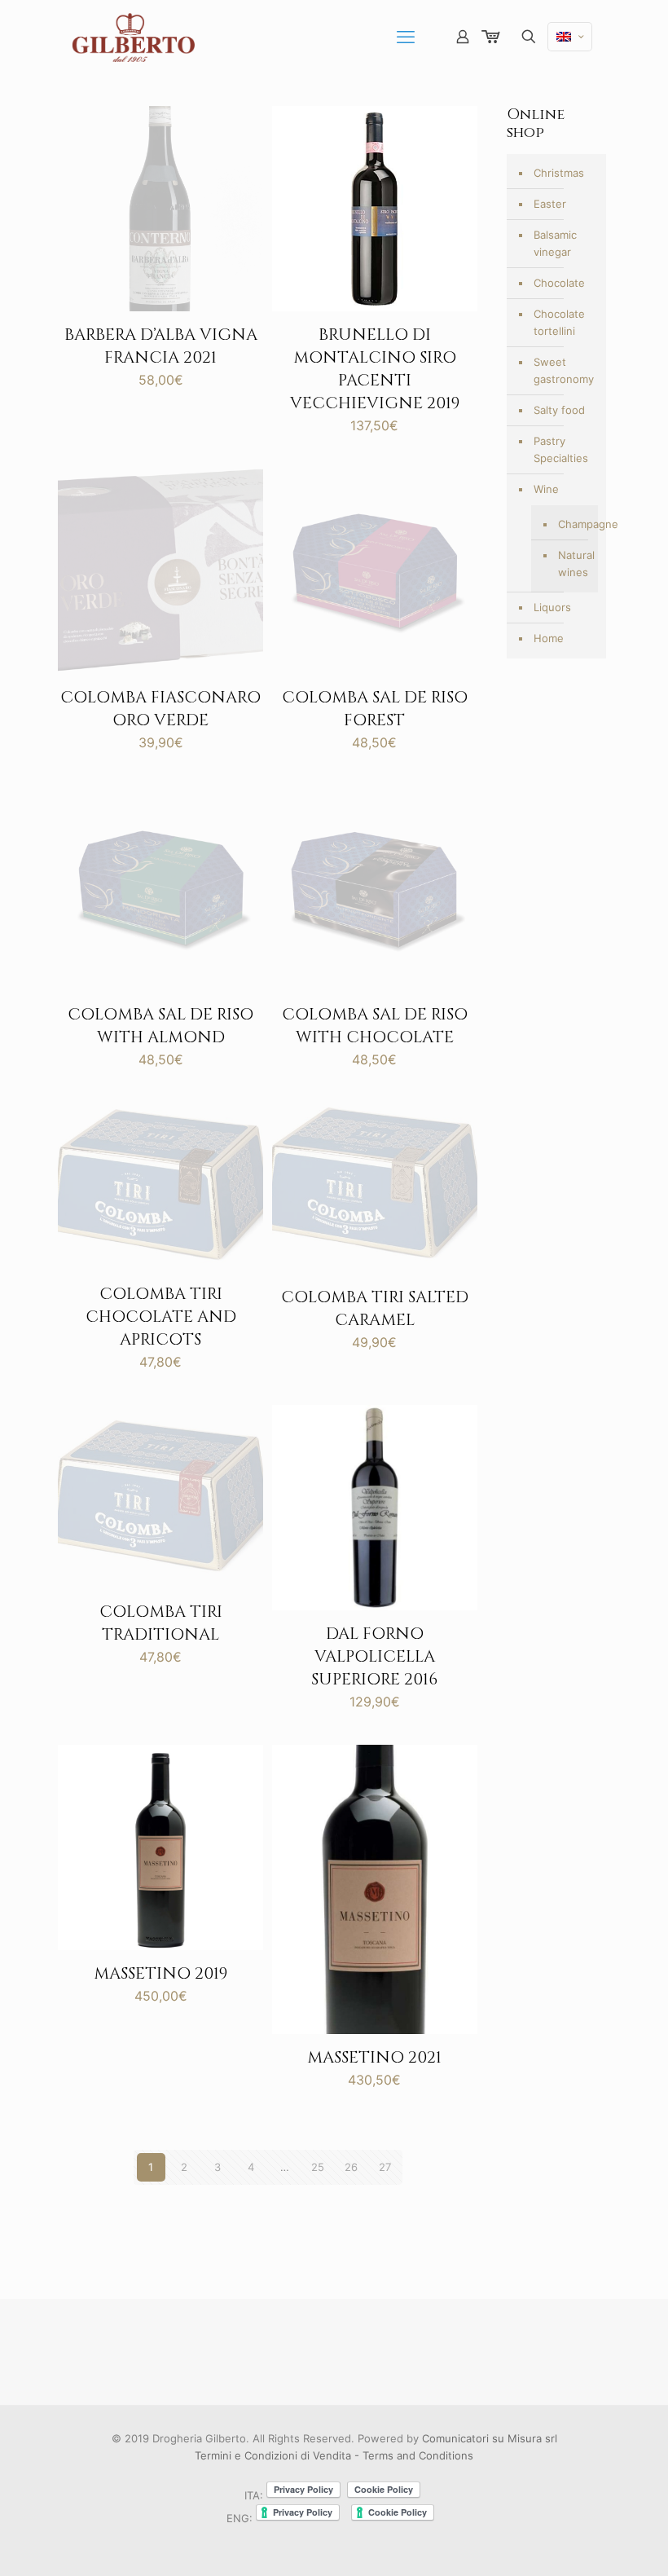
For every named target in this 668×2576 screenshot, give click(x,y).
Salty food (559, 410)
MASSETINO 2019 (160, 1973)
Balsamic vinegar (555, 243)
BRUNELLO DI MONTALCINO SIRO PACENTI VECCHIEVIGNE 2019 (375, 369)
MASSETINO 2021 (374, 2057)
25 (318, 2167)
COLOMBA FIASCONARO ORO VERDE (160, 709)
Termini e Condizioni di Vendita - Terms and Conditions (334, 2455)
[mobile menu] (406, 37)
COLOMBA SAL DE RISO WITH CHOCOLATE (375, 1026)
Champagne (574, 524)
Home (549, 638)
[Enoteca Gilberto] (133, 37)
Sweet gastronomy (564, 370)
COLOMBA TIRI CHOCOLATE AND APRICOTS (161, 1317)
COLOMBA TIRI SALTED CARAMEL (375, 1308)
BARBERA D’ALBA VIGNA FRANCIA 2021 (161, 346)
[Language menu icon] (570, 37)
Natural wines (574, 564)
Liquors (552, 607)
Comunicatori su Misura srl (490, 2438)
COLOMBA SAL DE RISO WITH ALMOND (160, 1026)
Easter (550, 204)
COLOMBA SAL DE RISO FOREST (375, 709)
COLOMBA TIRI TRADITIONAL (161, 1623)
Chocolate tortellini (559, 322)
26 (351, 2167)
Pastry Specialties (561, 449)
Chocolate (559, 283)
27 (385, 2167)
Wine (546, 489)
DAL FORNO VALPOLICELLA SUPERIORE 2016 (374, 1656)
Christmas (559, 173)
